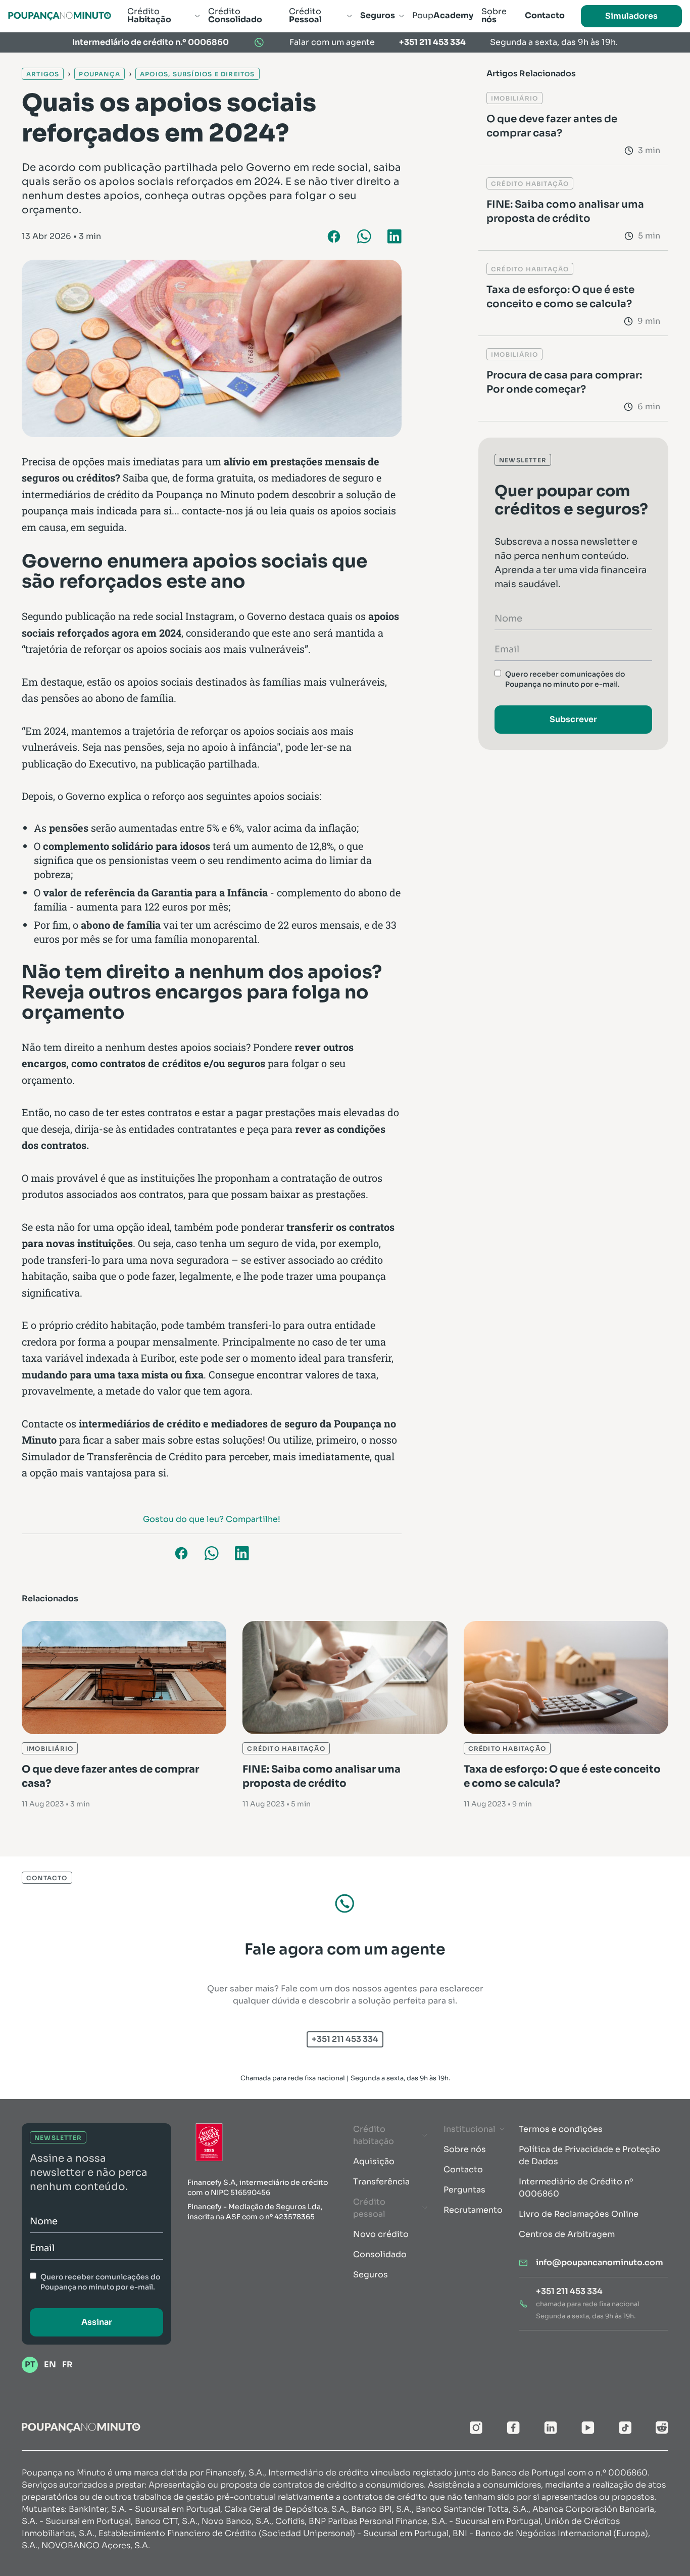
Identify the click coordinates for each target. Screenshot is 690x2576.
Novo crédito (381, 2234)
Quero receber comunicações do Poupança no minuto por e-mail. (565, 679)
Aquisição (374, 2161)
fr (67, 2365)
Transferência (381, 2182)
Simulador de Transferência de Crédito (112, 1456)
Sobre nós (465, 2149)
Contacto (463, 2169)
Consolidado (380, 2254)
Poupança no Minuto (205, 494)
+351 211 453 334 (432, 42)
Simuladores (631, 16)
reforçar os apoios (233, 731)
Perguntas (464, 2190)
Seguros (371, 2275)
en (50, 2365)
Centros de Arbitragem (567, 2234)
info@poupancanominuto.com (600, 2262)
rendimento (254, 860)
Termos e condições (561, 2129)
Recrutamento (473, 2210)
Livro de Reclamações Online (579, 2214)
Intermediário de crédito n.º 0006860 (151, 42)
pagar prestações (276, 1112)
